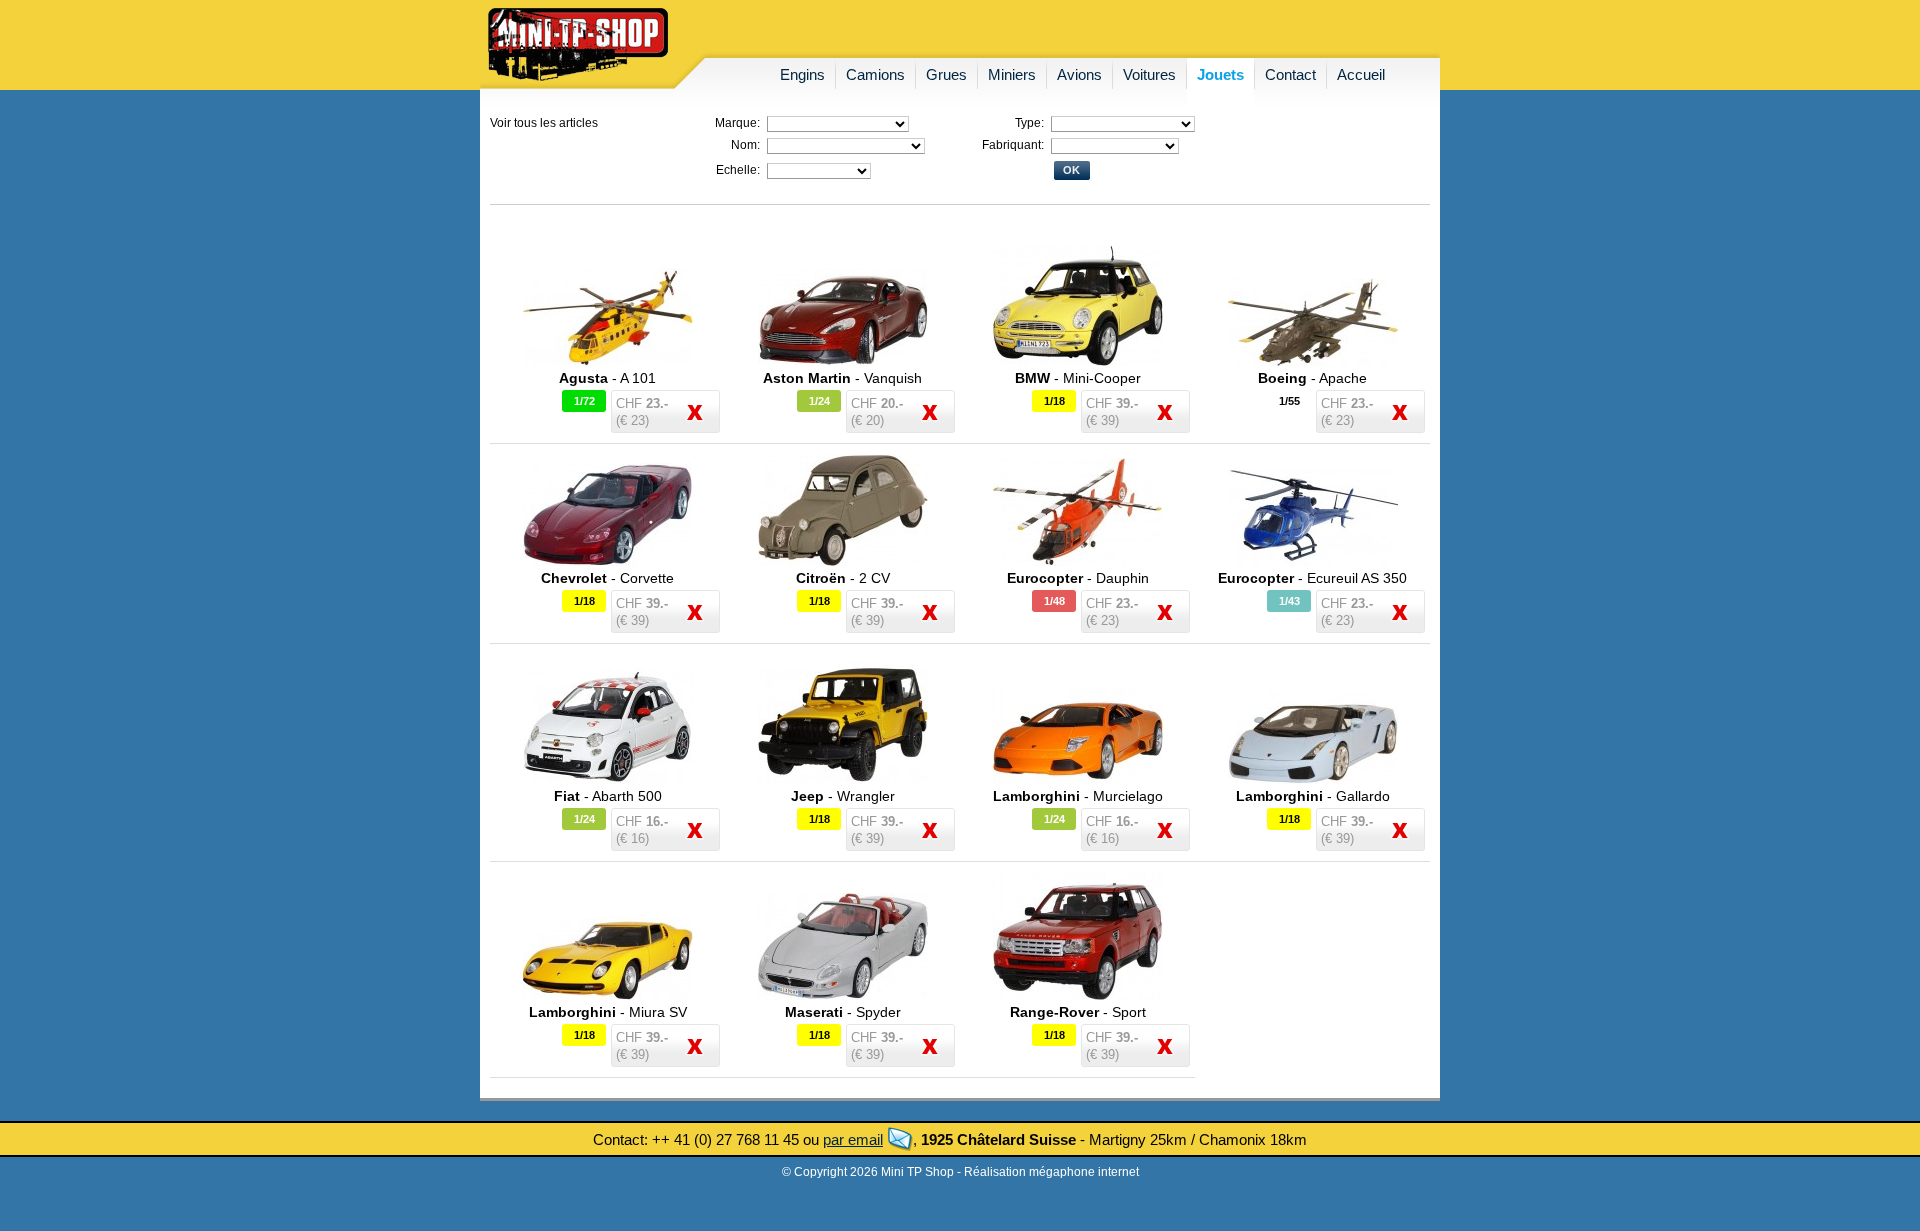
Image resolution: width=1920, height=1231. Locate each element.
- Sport (1078, 1012)
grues (946, 74)
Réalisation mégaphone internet (1051, 1172)
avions (1079, 74)
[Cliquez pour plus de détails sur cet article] (608, 362)
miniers (1012, 74)
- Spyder (843, 1012)
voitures (1149, 74)
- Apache (1312, 378)
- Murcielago (1078, 796)
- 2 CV (843, 578)
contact (1290, 74)
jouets (1220, 74)
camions (875, 74)
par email (853, 1139)
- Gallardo (1313, 796)
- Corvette (607, 578)
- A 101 (607, 378)
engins (802, 74)
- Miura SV (608, 1012)
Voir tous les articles (544, 123)
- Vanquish (842, 378)
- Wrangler (843, 796)
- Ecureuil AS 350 (1312, 578)
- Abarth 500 (608, 796)
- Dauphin (1078, 578)
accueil (1361, 74)
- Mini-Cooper (1078, 378)
